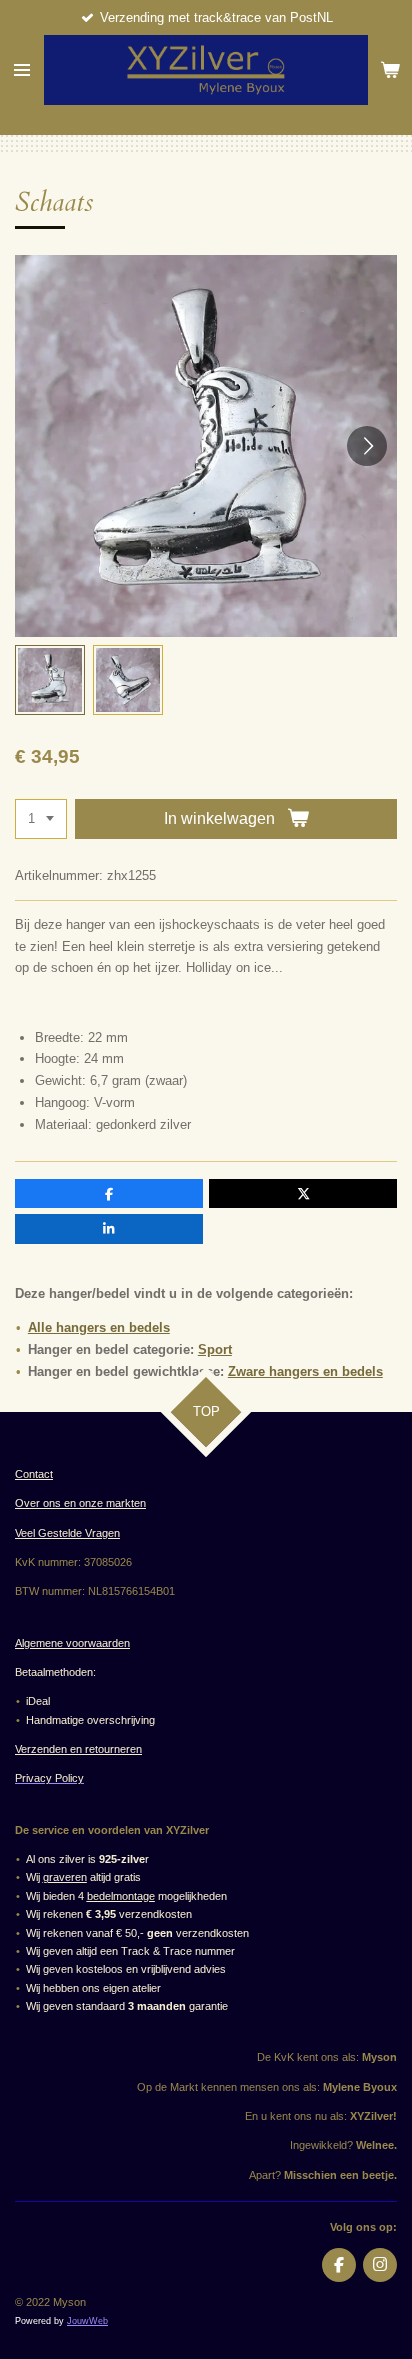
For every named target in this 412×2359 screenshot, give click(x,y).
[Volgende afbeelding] (367, 446)
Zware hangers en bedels (305, 1371)
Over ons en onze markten (80, 1503)
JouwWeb (87, 2321)
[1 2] (41, 819)
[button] (50, 680)
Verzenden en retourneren (78, 1749)
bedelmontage (121, 1896)
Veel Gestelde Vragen (67, 1533)
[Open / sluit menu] (22, 70)
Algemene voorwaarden (72, 1643)
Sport (215, 1349)
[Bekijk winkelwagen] (390, 70)
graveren (65, 1877)
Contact (34, 1474)
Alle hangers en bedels (99, 1327)
